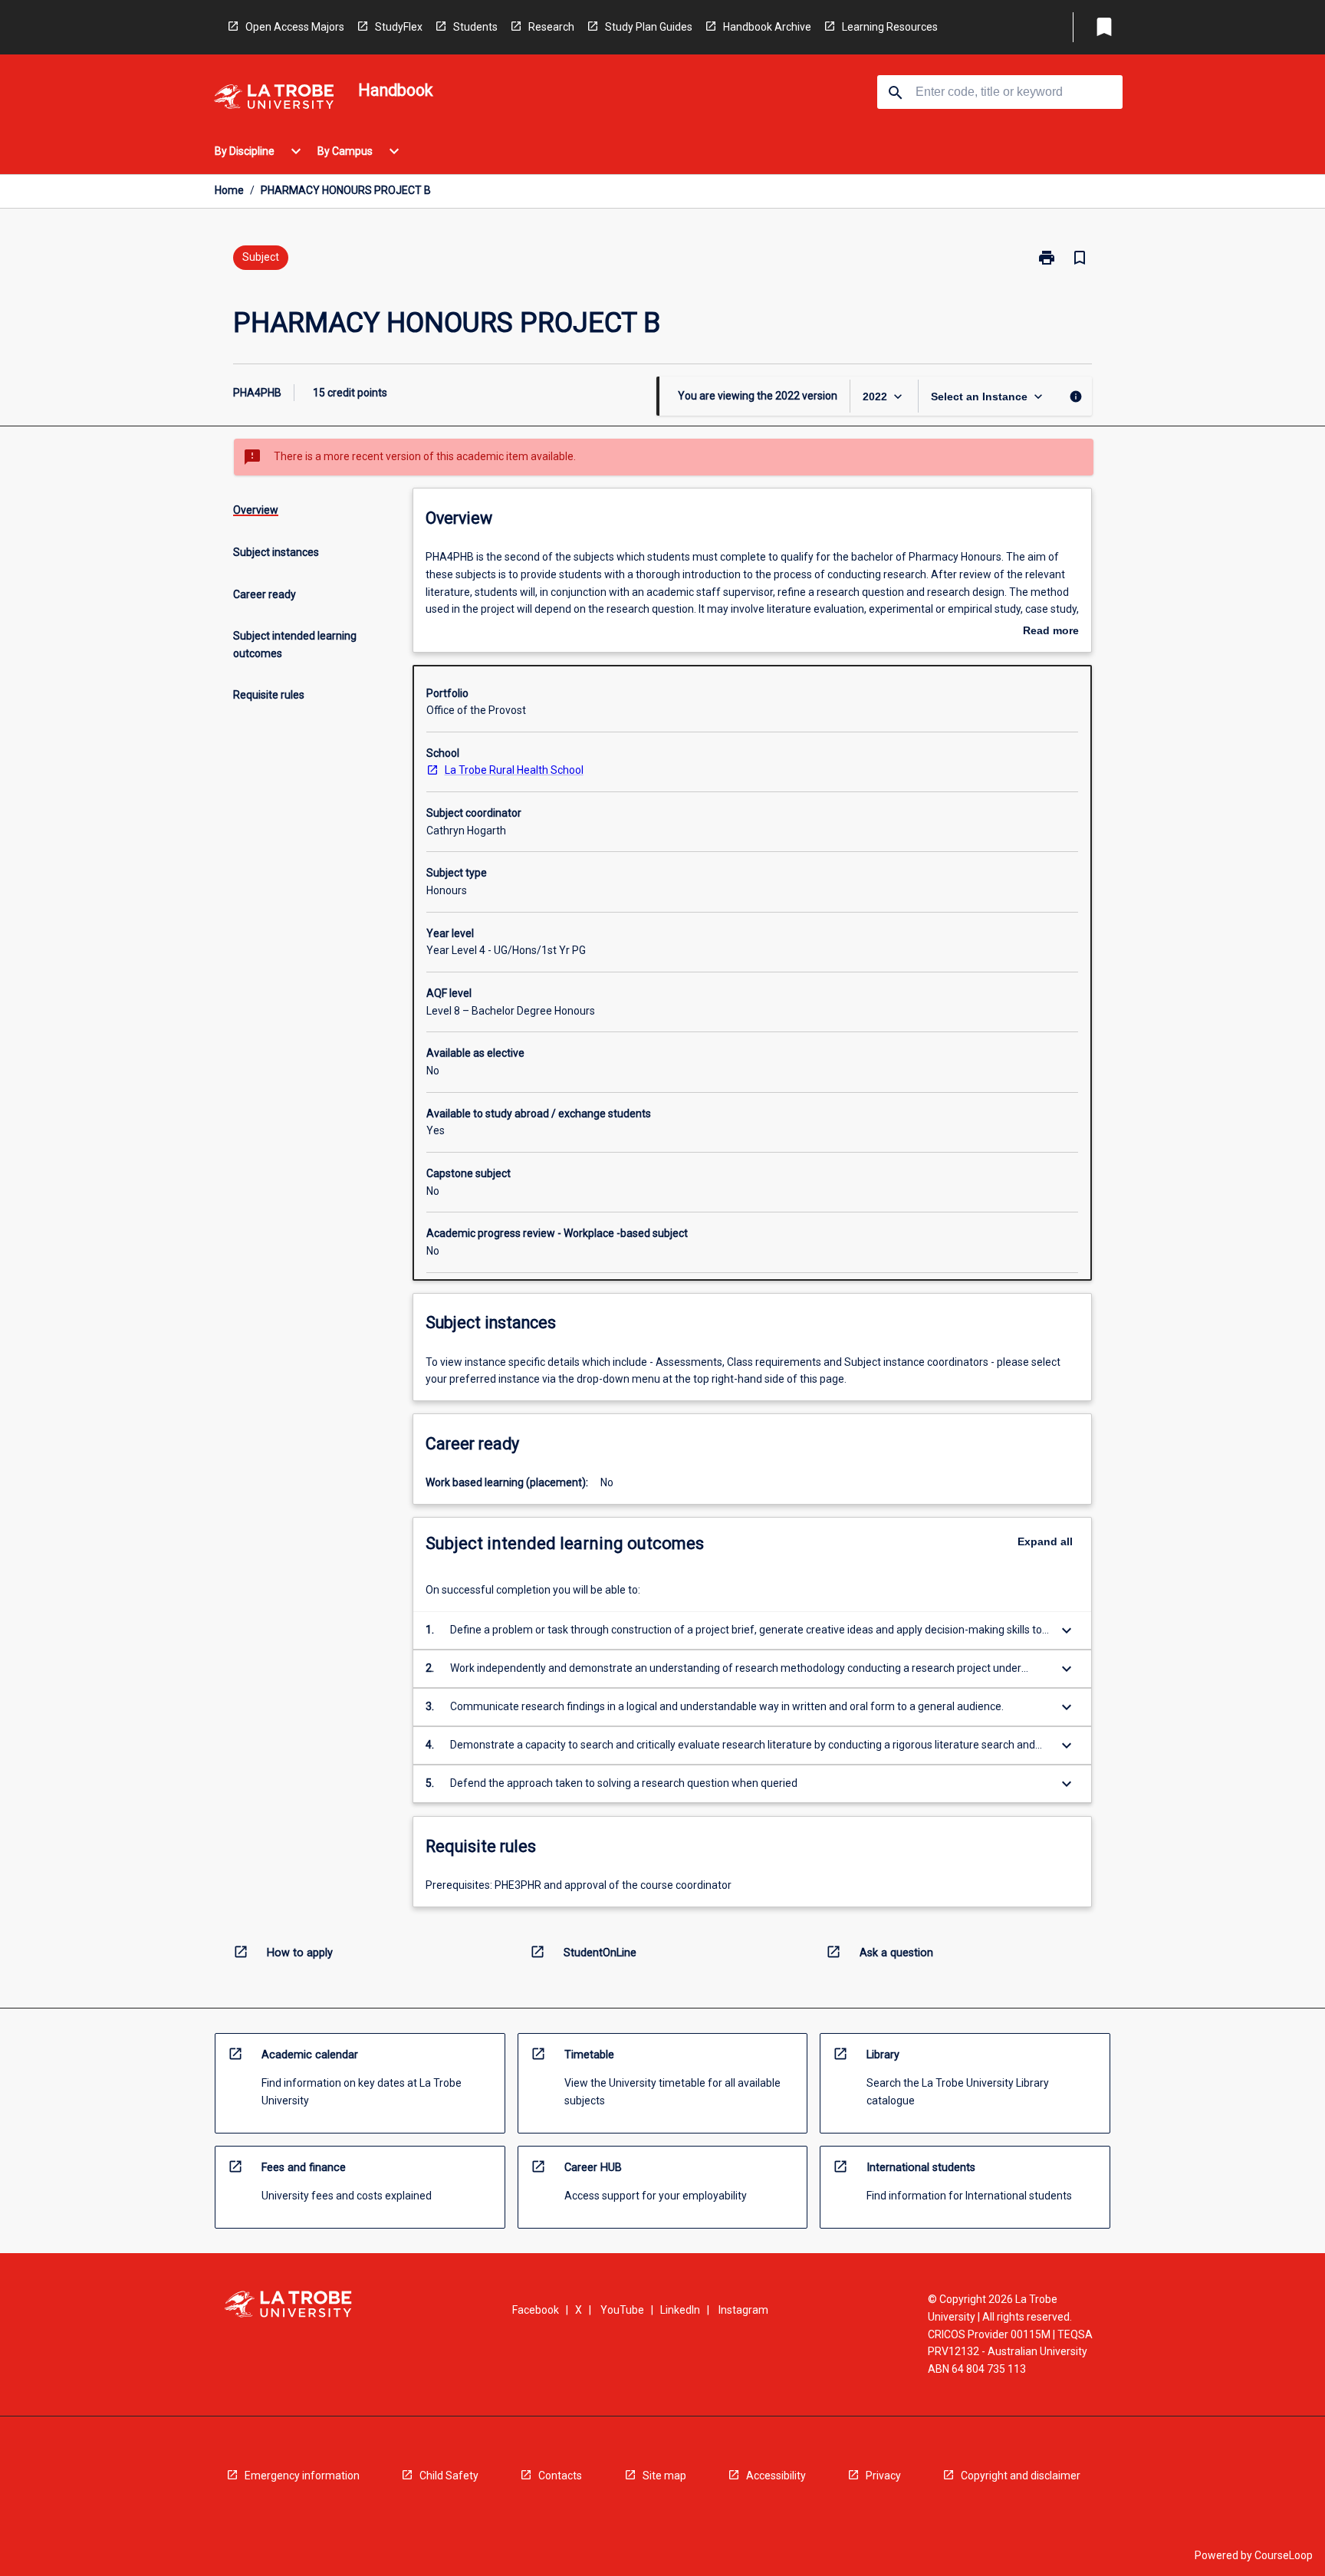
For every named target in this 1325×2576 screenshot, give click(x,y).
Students (475, 27)
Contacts (560, 2476)
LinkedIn (680, 2310)
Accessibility (776, 2476)
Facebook (536, 2310)
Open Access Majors (295, 27)
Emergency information (302, 2476)
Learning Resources (890, 27)
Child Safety (449, 2476)
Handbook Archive (767, 27)
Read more (1051, 632)
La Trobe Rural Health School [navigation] (514, 770)
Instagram (743, 2310)
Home (229, 190)
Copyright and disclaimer (1021, 2476)
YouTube (622, 2310)
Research (551, 27)
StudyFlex (399, 27)
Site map (664, 2476)
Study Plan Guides (649, 27)
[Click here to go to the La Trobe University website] (274, 99)
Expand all (1045, 1541)
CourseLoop (1284, 2555)
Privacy (883, 2476)
